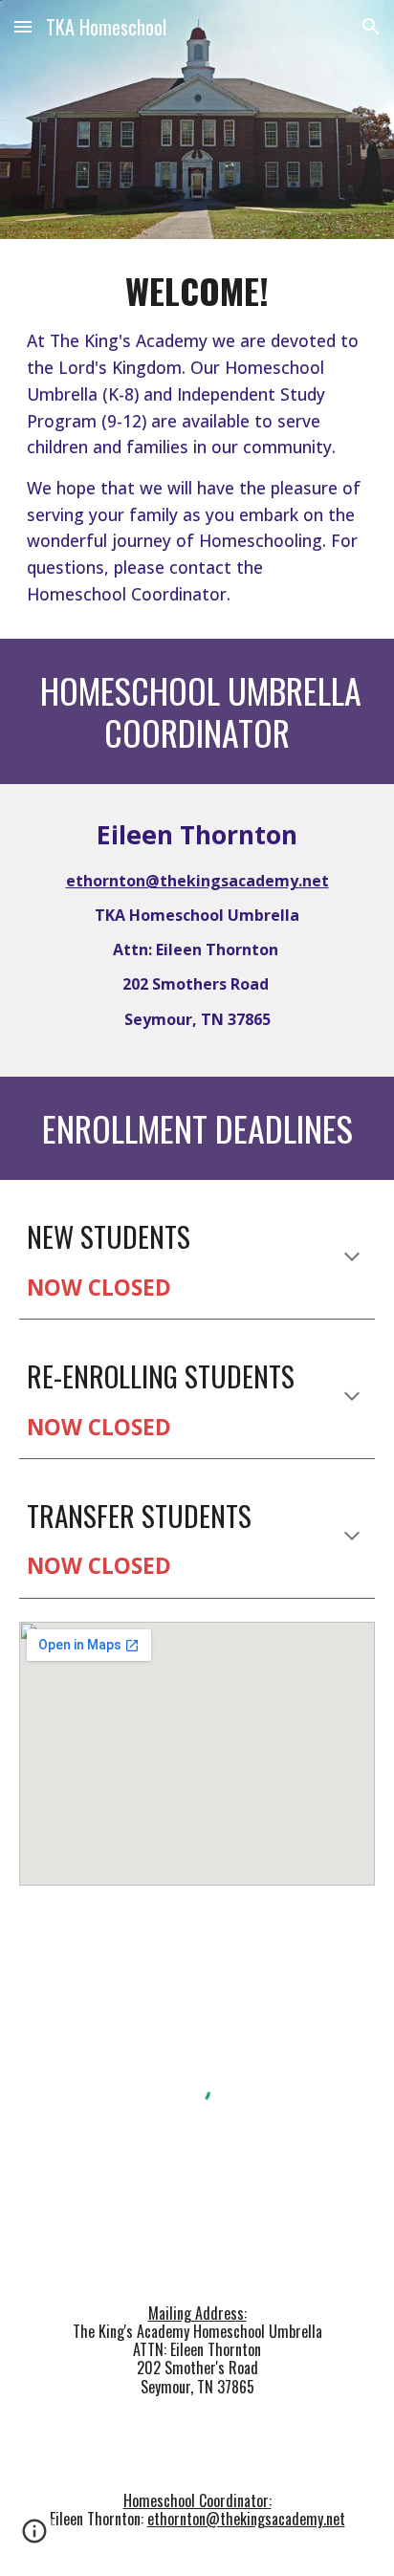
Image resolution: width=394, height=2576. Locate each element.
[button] (23, 26)
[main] (197, 439)
